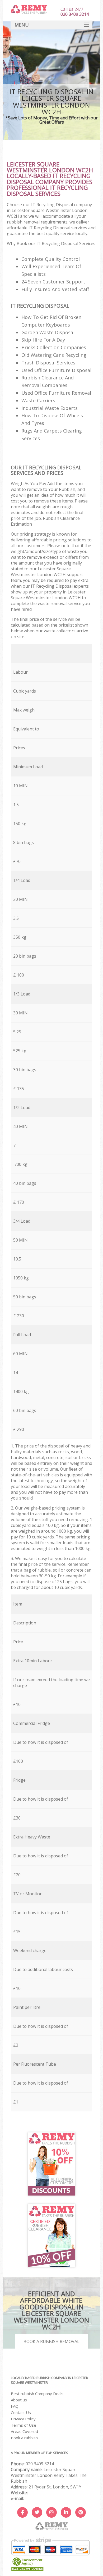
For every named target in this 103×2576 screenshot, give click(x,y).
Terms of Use (24, 2425)
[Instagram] (51, 2512)
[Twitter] (37, 2512)
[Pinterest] (81, 2512)
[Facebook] (22, 2512)
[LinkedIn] (66, 2512)
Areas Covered (24, 2431)
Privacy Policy (23, 2419)
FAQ (15, 2406)
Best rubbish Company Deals (37, 2394)
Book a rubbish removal (51, 2341)
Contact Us (21, 2412)
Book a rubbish (24, 2438)
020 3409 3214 (40, 2464)
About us (19, 2400)
